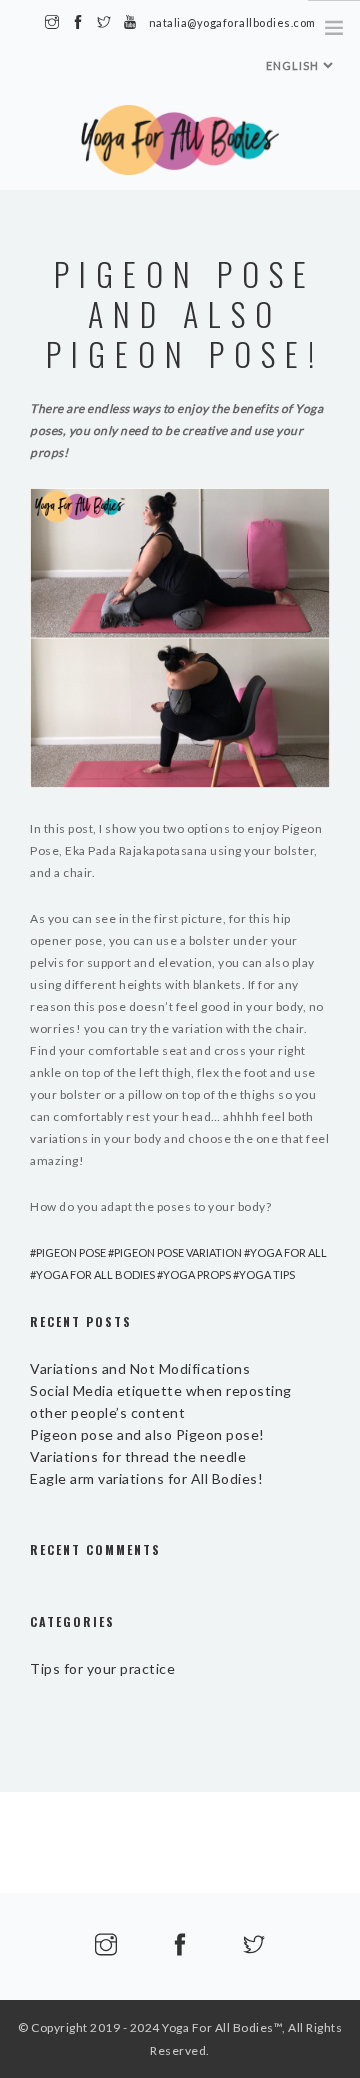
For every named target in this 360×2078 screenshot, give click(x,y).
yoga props (197, 1274)
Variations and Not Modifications (140, 1368)
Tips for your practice (102, 1668)
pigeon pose (71, 1252)
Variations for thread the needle (138, 1456)
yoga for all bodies (95, 1274)
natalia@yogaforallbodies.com (232, 22)
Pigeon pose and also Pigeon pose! (147, 1434)
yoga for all (288, 1252)
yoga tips (267, 1274)
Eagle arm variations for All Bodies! (146, 1478)
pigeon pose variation (178, 1252)
